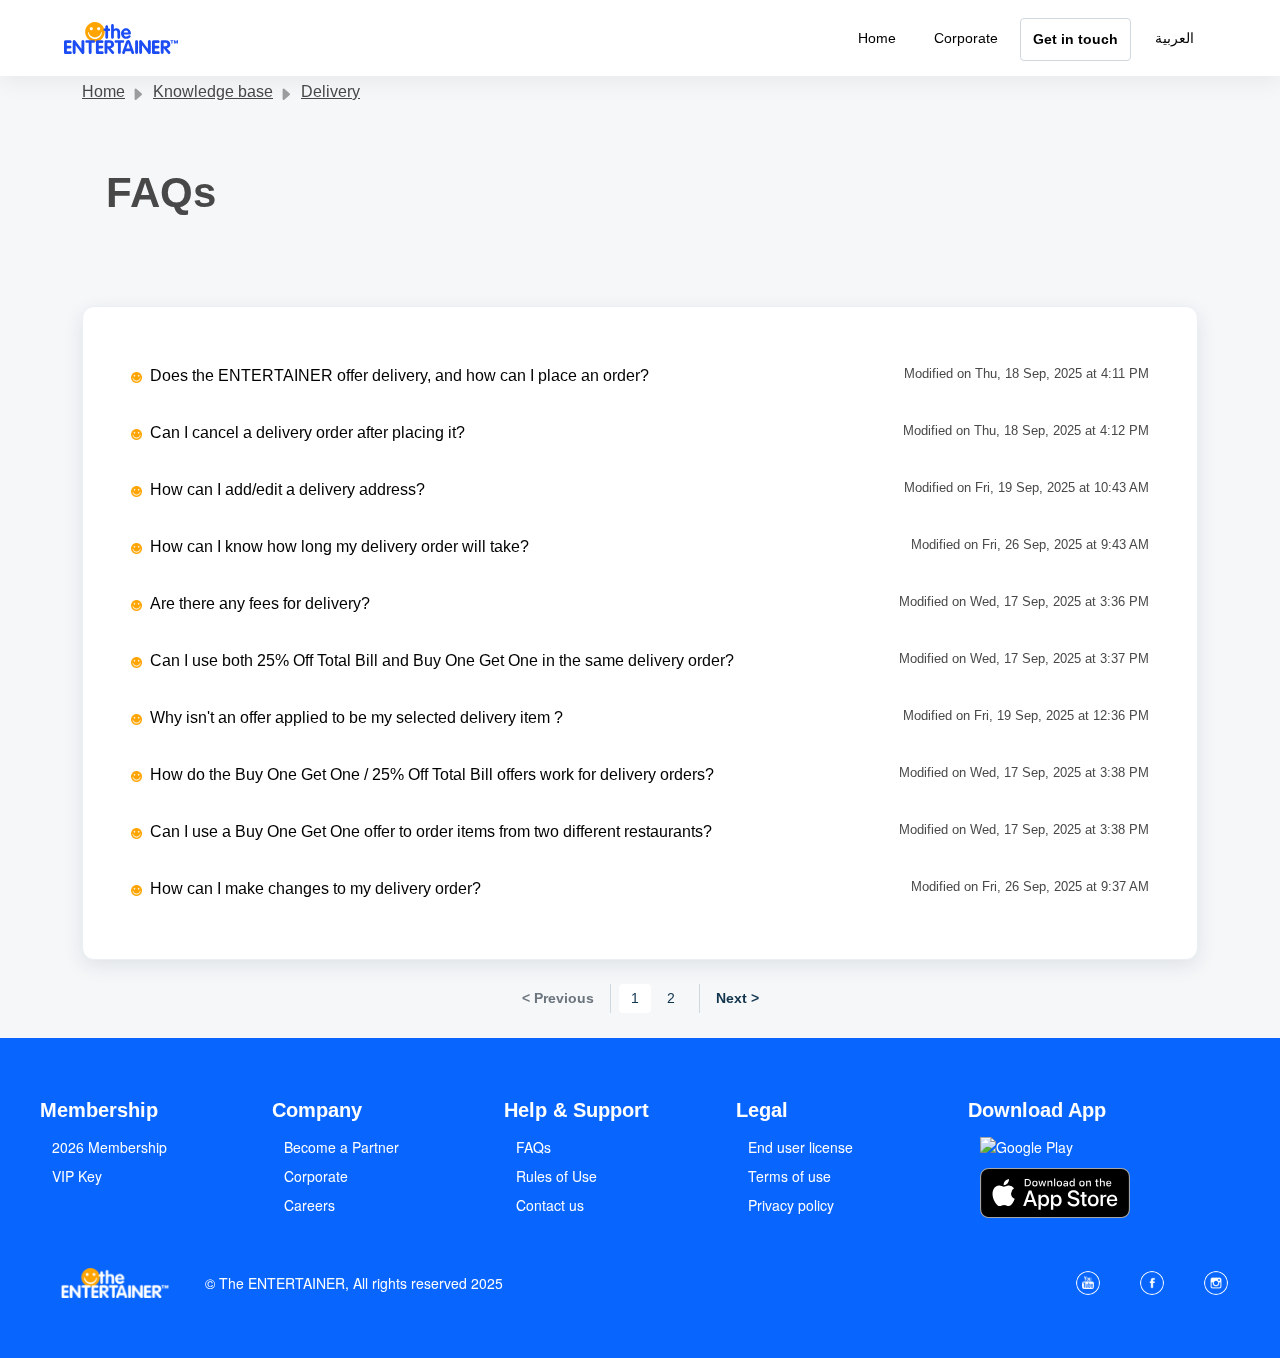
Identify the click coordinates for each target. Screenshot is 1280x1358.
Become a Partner (341, 1147)
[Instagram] (1216, 1283)
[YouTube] (1088, 1283)
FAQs (533, 1147)
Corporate (966, 38)
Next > (737, 998)
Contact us (550, 1205)
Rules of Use (556, 1176)
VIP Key (77, 1176)
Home (877, 38)
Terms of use (789, 1176)
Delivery (330, 91)
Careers (309, 1205)
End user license (800, 1147)
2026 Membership (109, 1147)
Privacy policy (791, 1205)
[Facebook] (1152, 1283)
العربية (1174, 38)
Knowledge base (213, 91)
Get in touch (1075, 39)
